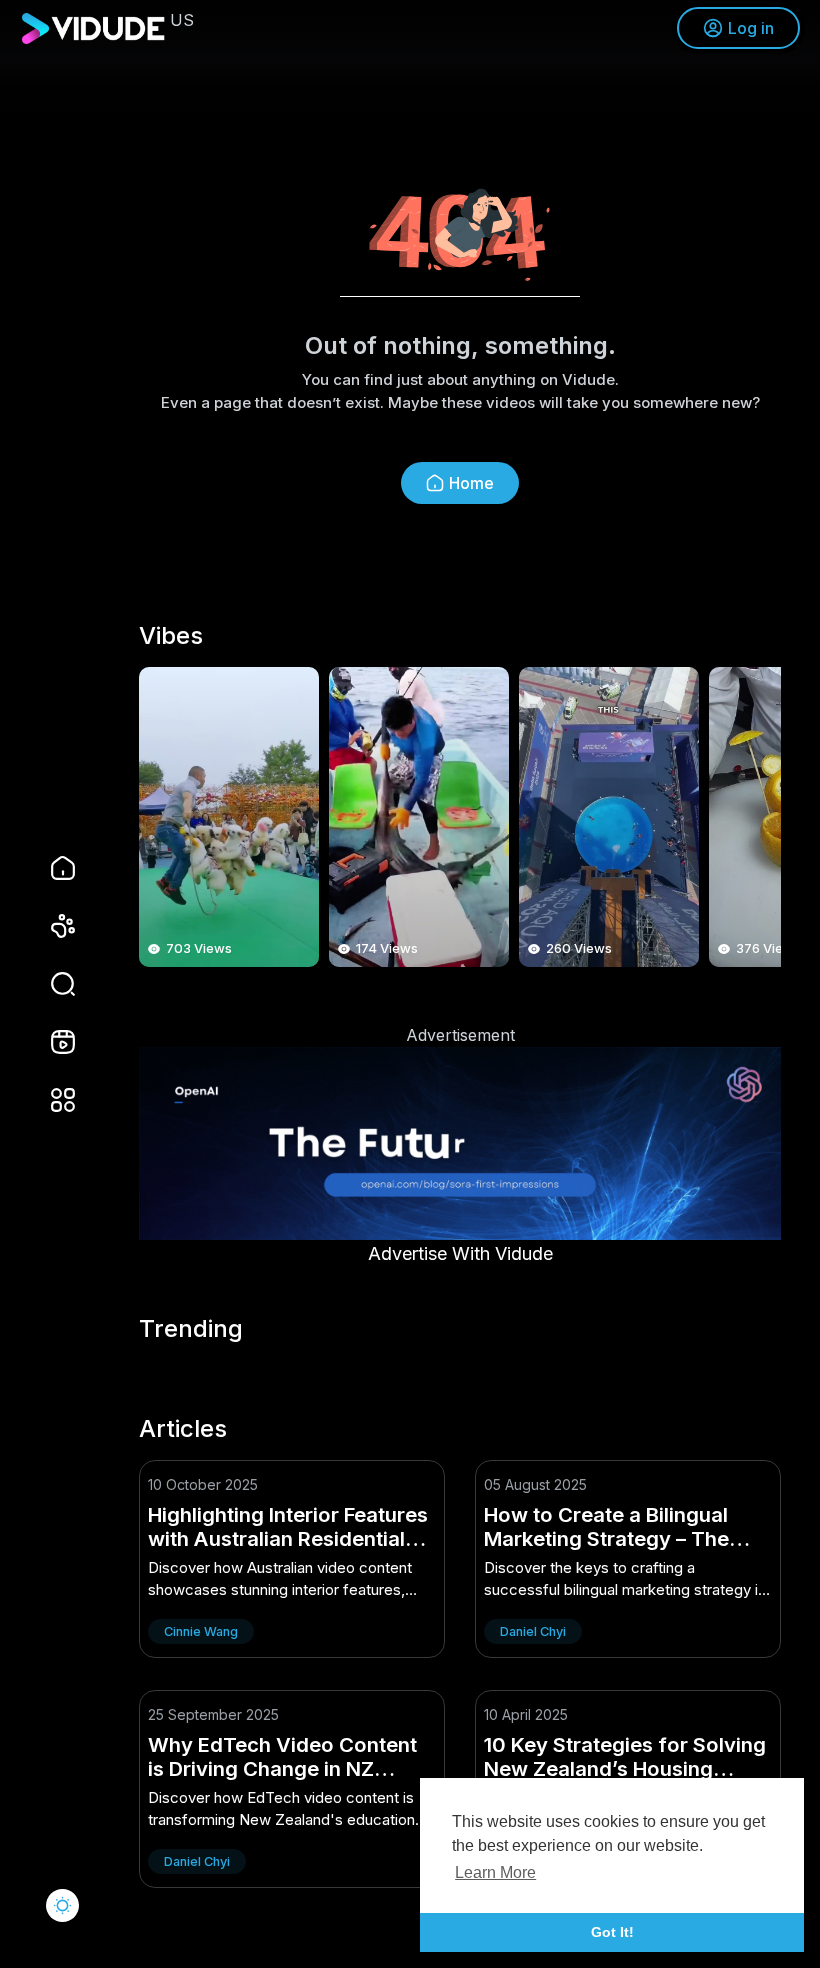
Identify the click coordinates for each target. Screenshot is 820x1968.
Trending (191, 1329)
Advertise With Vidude (460, 1253)
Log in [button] (751, 28)
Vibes (171, 636)
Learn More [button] (495, 1872)
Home (471, 483)
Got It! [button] (612, 1932)
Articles (183, 1429)
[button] (50, 984)
